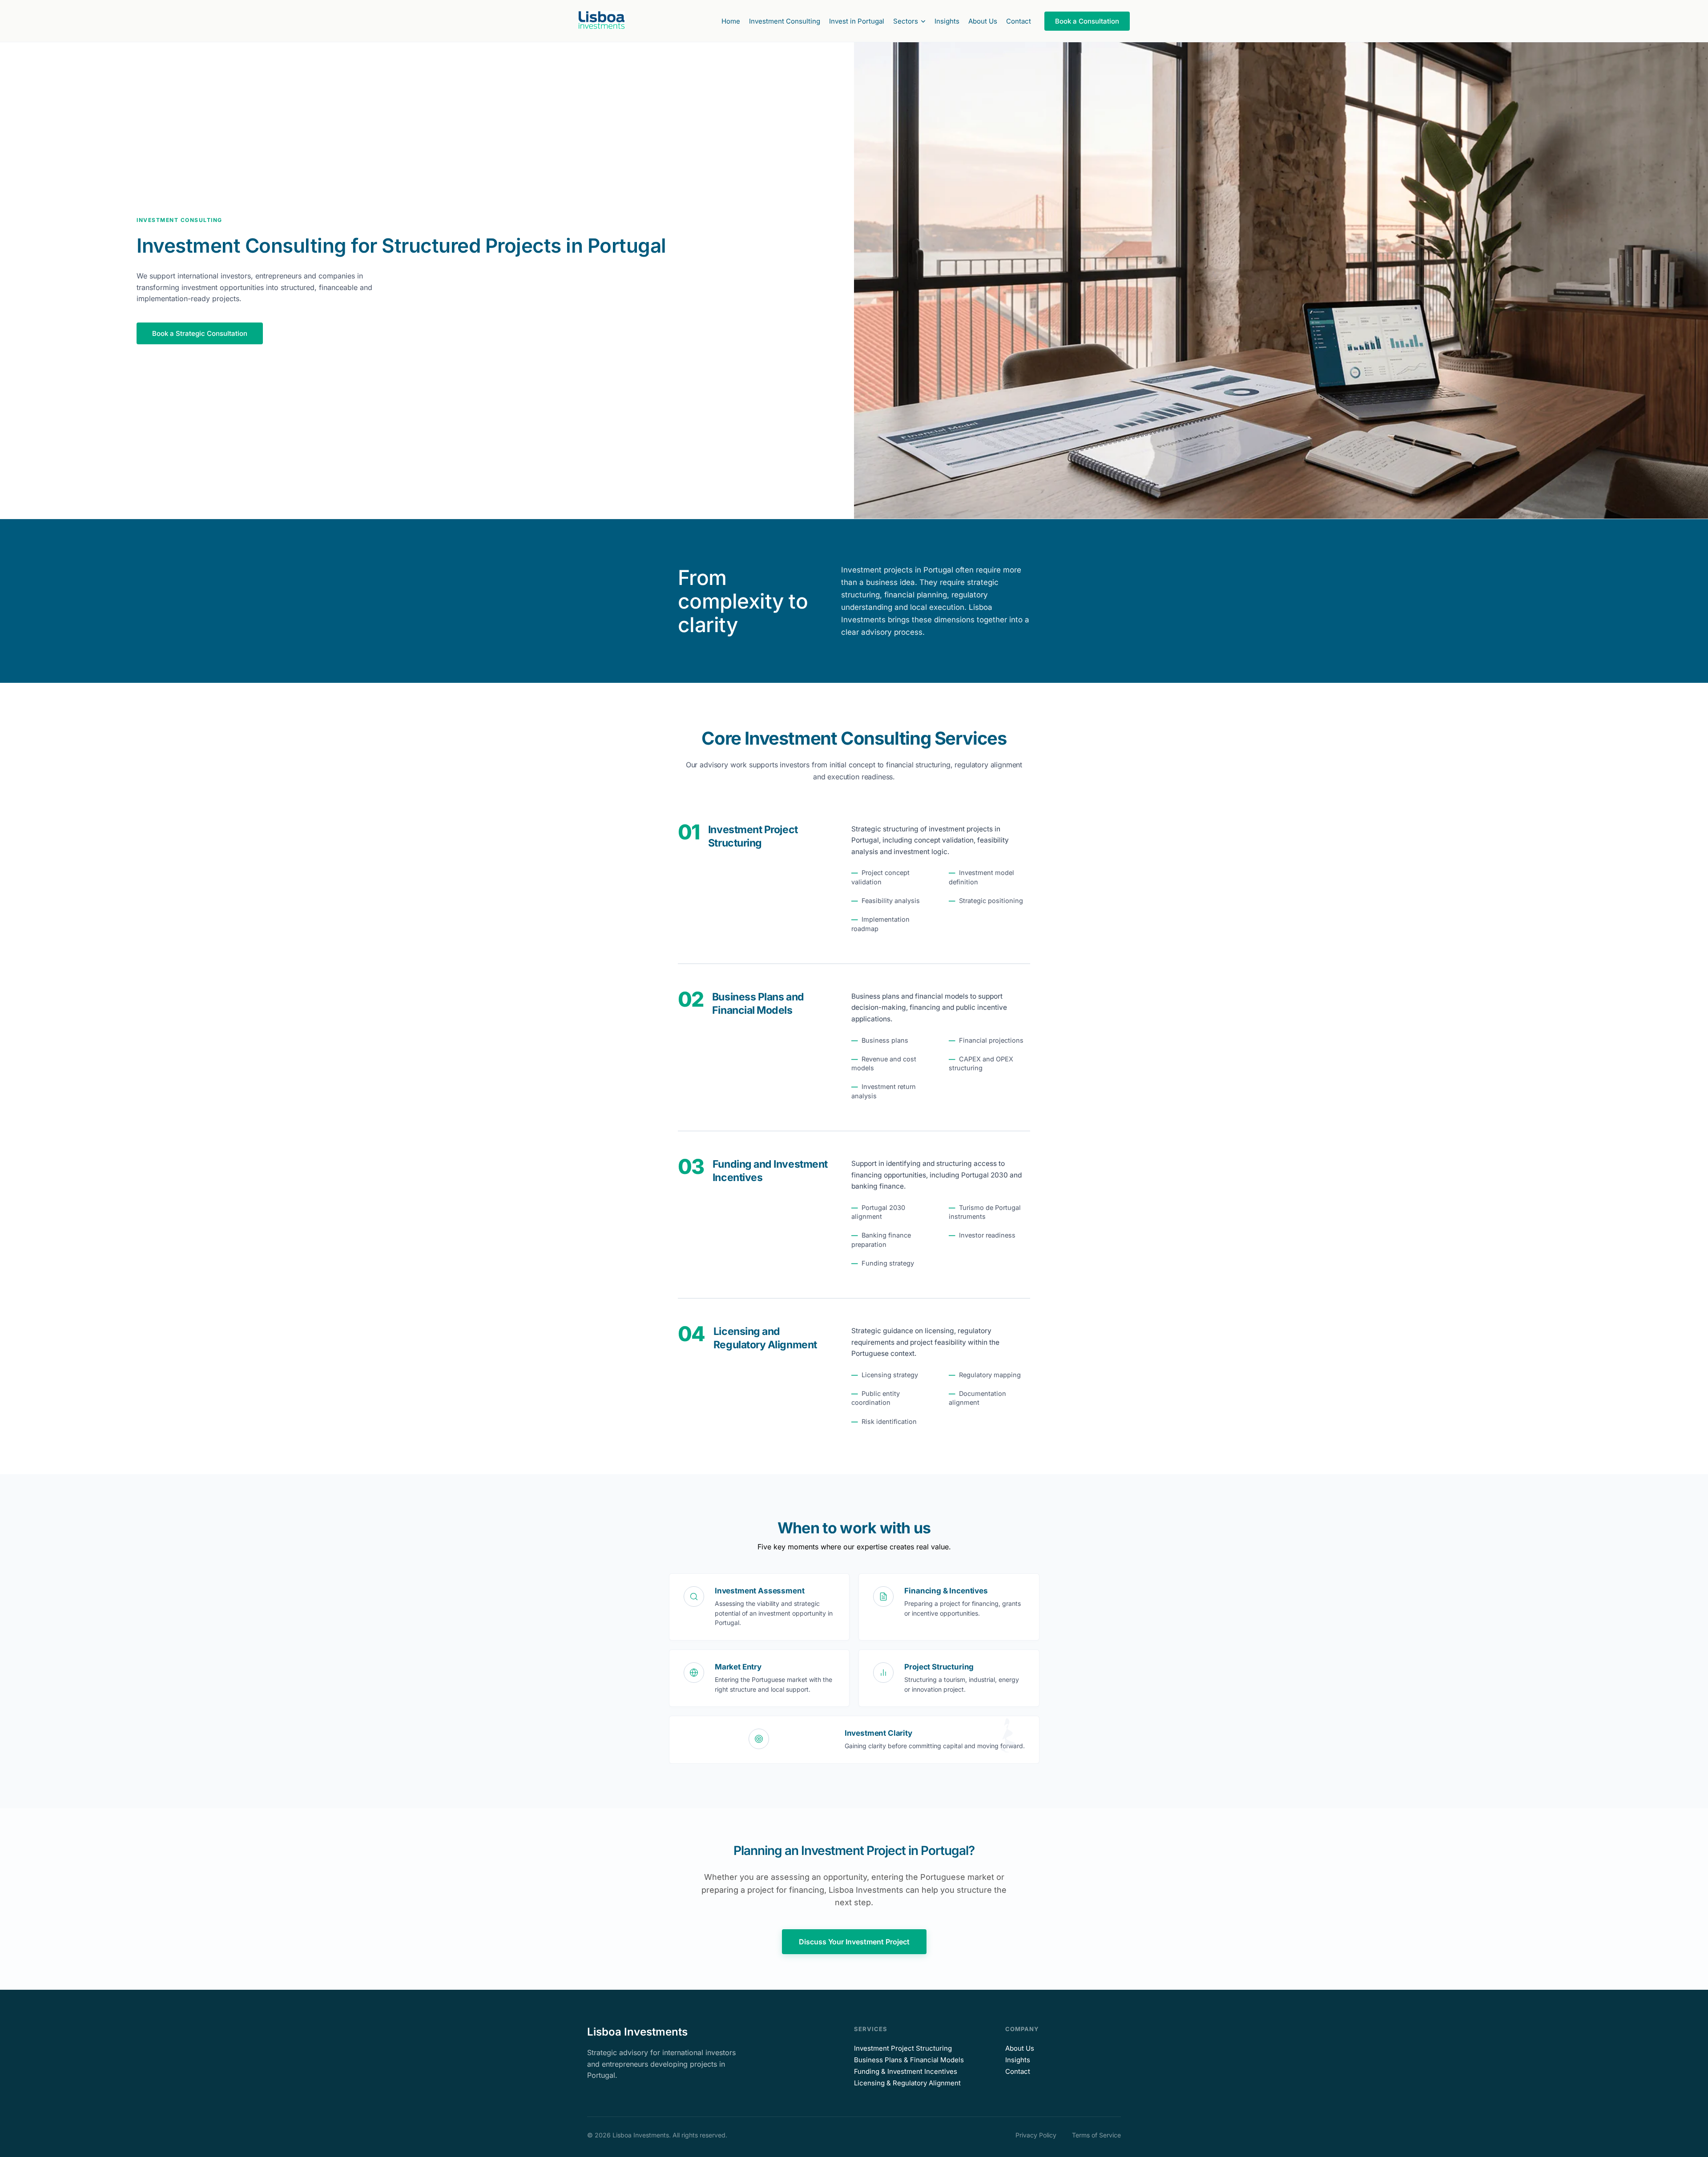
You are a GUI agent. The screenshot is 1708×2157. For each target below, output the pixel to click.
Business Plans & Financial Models (909, 2060)
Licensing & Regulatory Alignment (907, 2083)
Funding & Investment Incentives (906, 2071)
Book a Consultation (1087, 21)
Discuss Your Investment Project (854, 1942)
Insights (947, 21)
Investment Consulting (785, 21)
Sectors (906, 21)
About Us (983, 21)
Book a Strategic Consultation (200, 333)
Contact (1019, 21)
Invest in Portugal (857, 21)
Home (731, 21)
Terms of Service (1096, 2135)
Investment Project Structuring (903, 2048)
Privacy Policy (1036, 2135)
